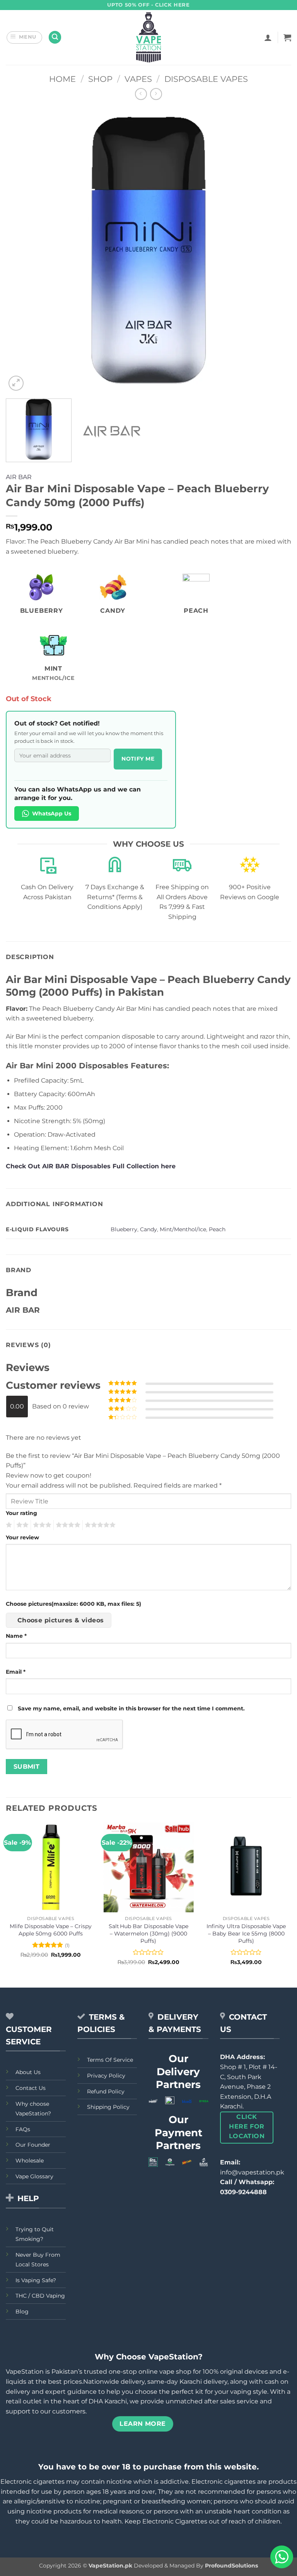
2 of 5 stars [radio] (21, 1525)
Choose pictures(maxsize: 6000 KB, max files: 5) (73, 1604)
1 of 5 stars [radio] (8, 1525)
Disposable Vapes (206, 79)
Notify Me (138, 759)
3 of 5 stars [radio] (41, 1525)
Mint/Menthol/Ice (183, 1229)
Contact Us (31, 2088)
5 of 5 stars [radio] (99, 1525)
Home (62, 79)
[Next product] (141, 94)
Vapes (138, 79)
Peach (217, 1229)
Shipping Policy (108, 2107)
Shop (100, 79)
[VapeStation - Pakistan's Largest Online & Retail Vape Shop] (149, 37)
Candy (148, 1229)
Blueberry (124, 1229)
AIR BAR (19, 477)
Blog (22, 2312)
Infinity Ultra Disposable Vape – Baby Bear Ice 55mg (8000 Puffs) (246, 1933)
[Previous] (21, 250)
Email (16, 1672)
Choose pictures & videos (61, 1620)
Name (16, 1636)
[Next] (276, 250)
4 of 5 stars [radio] (67, 1525)
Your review (22, 1537)
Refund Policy (106, 2091)
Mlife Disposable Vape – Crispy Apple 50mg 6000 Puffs (51, 1930)
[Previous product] (156, 94)
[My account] (268, 37)
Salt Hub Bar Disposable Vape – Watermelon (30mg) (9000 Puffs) (148, 1933)
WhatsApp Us (52, 813)
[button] (25, 37)
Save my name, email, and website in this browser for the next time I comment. (131, 1708)
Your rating (21, 1513)
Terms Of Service (110, 2060)
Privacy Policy (106, 2076)
